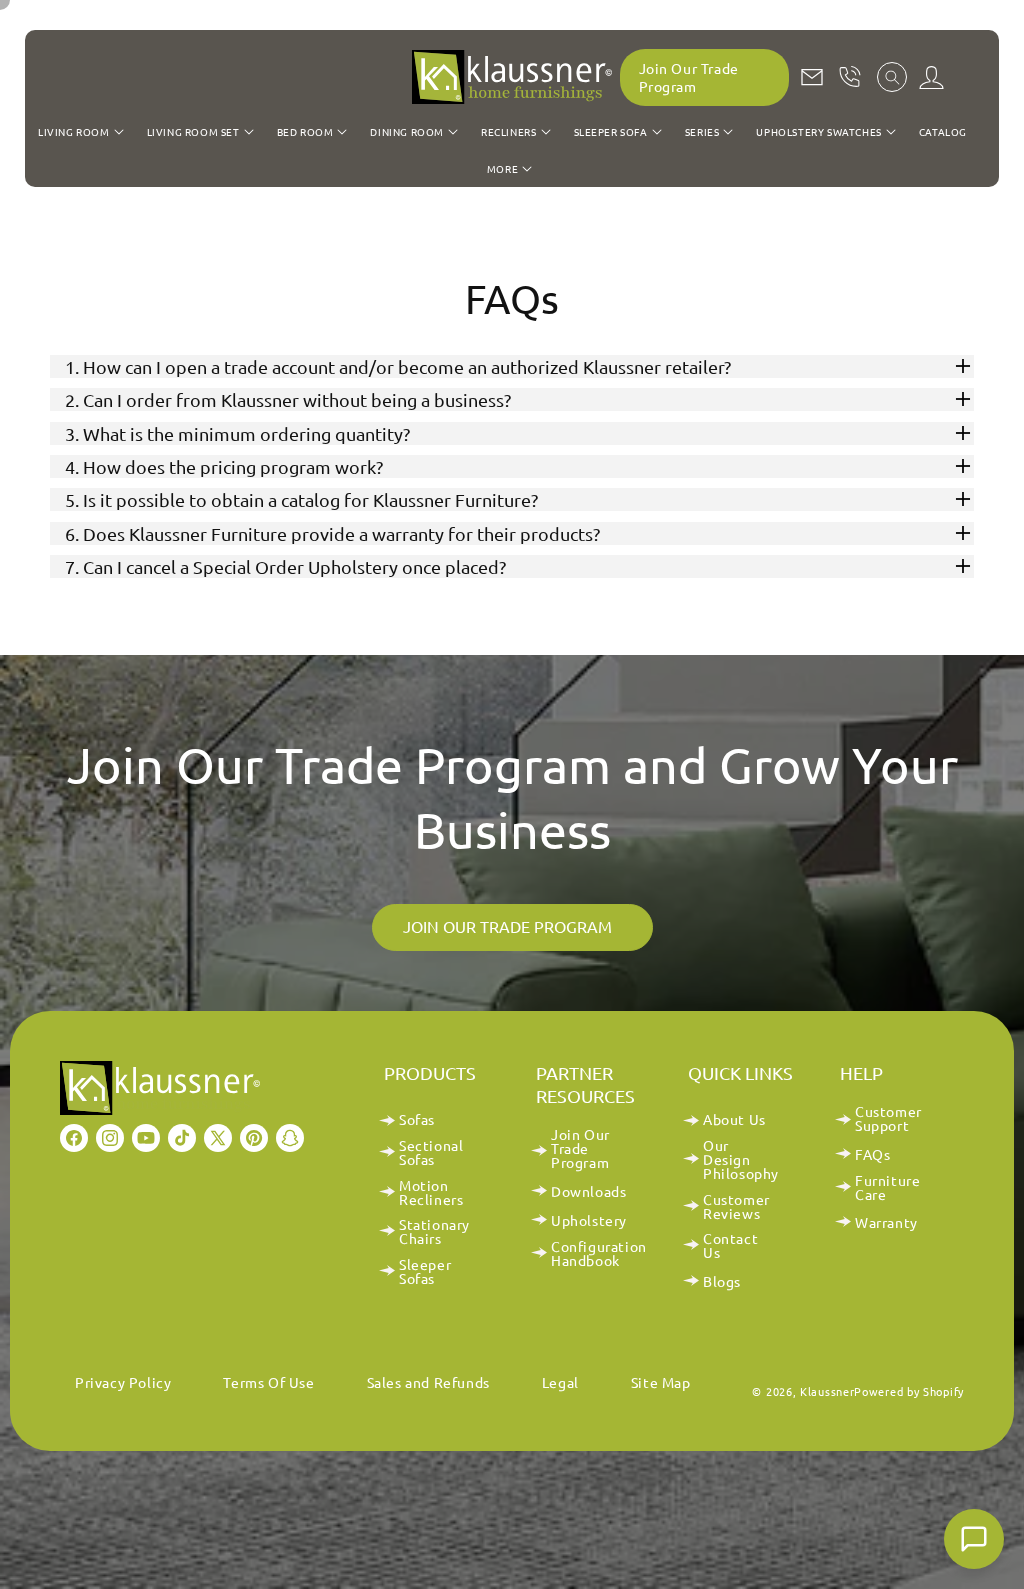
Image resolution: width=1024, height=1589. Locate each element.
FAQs (872, 1154)
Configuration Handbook (599, 1253)
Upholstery (589, 1220)
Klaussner (827, 1391)
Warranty (886, 1222)
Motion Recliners (431, 1192)
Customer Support (888, 1119)
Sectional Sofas (431, 1152)
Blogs (722, 1281)
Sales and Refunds (428, 1382)
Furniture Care (887, 1187)
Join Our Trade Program (689, 77)
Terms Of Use (268, 1382)
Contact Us (730, 1245)
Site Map (661, 1382)
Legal (560, 1382)
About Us (734, 1120)
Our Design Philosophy (741, 1159)
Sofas (417, 1120)
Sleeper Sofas (425, 1271)
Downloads (588, 1191)
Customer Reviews (736, 1206)
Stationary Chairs (434, 1231)
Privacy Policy (123, 1383)
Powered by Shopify (909, 1391)
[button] (892, 77)
